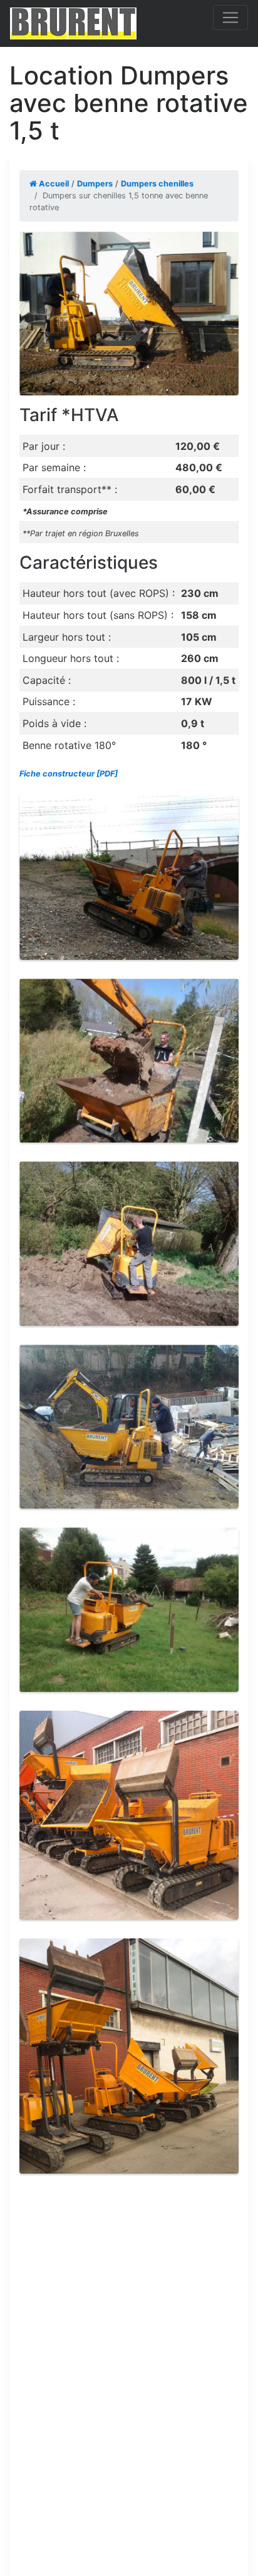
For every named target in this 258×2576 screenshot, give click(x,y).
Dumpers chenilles (157, 184)
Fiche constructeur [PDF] (69, 774)
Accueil (53, 184)
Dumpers (95, 184)
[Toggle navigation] (230, 18)
